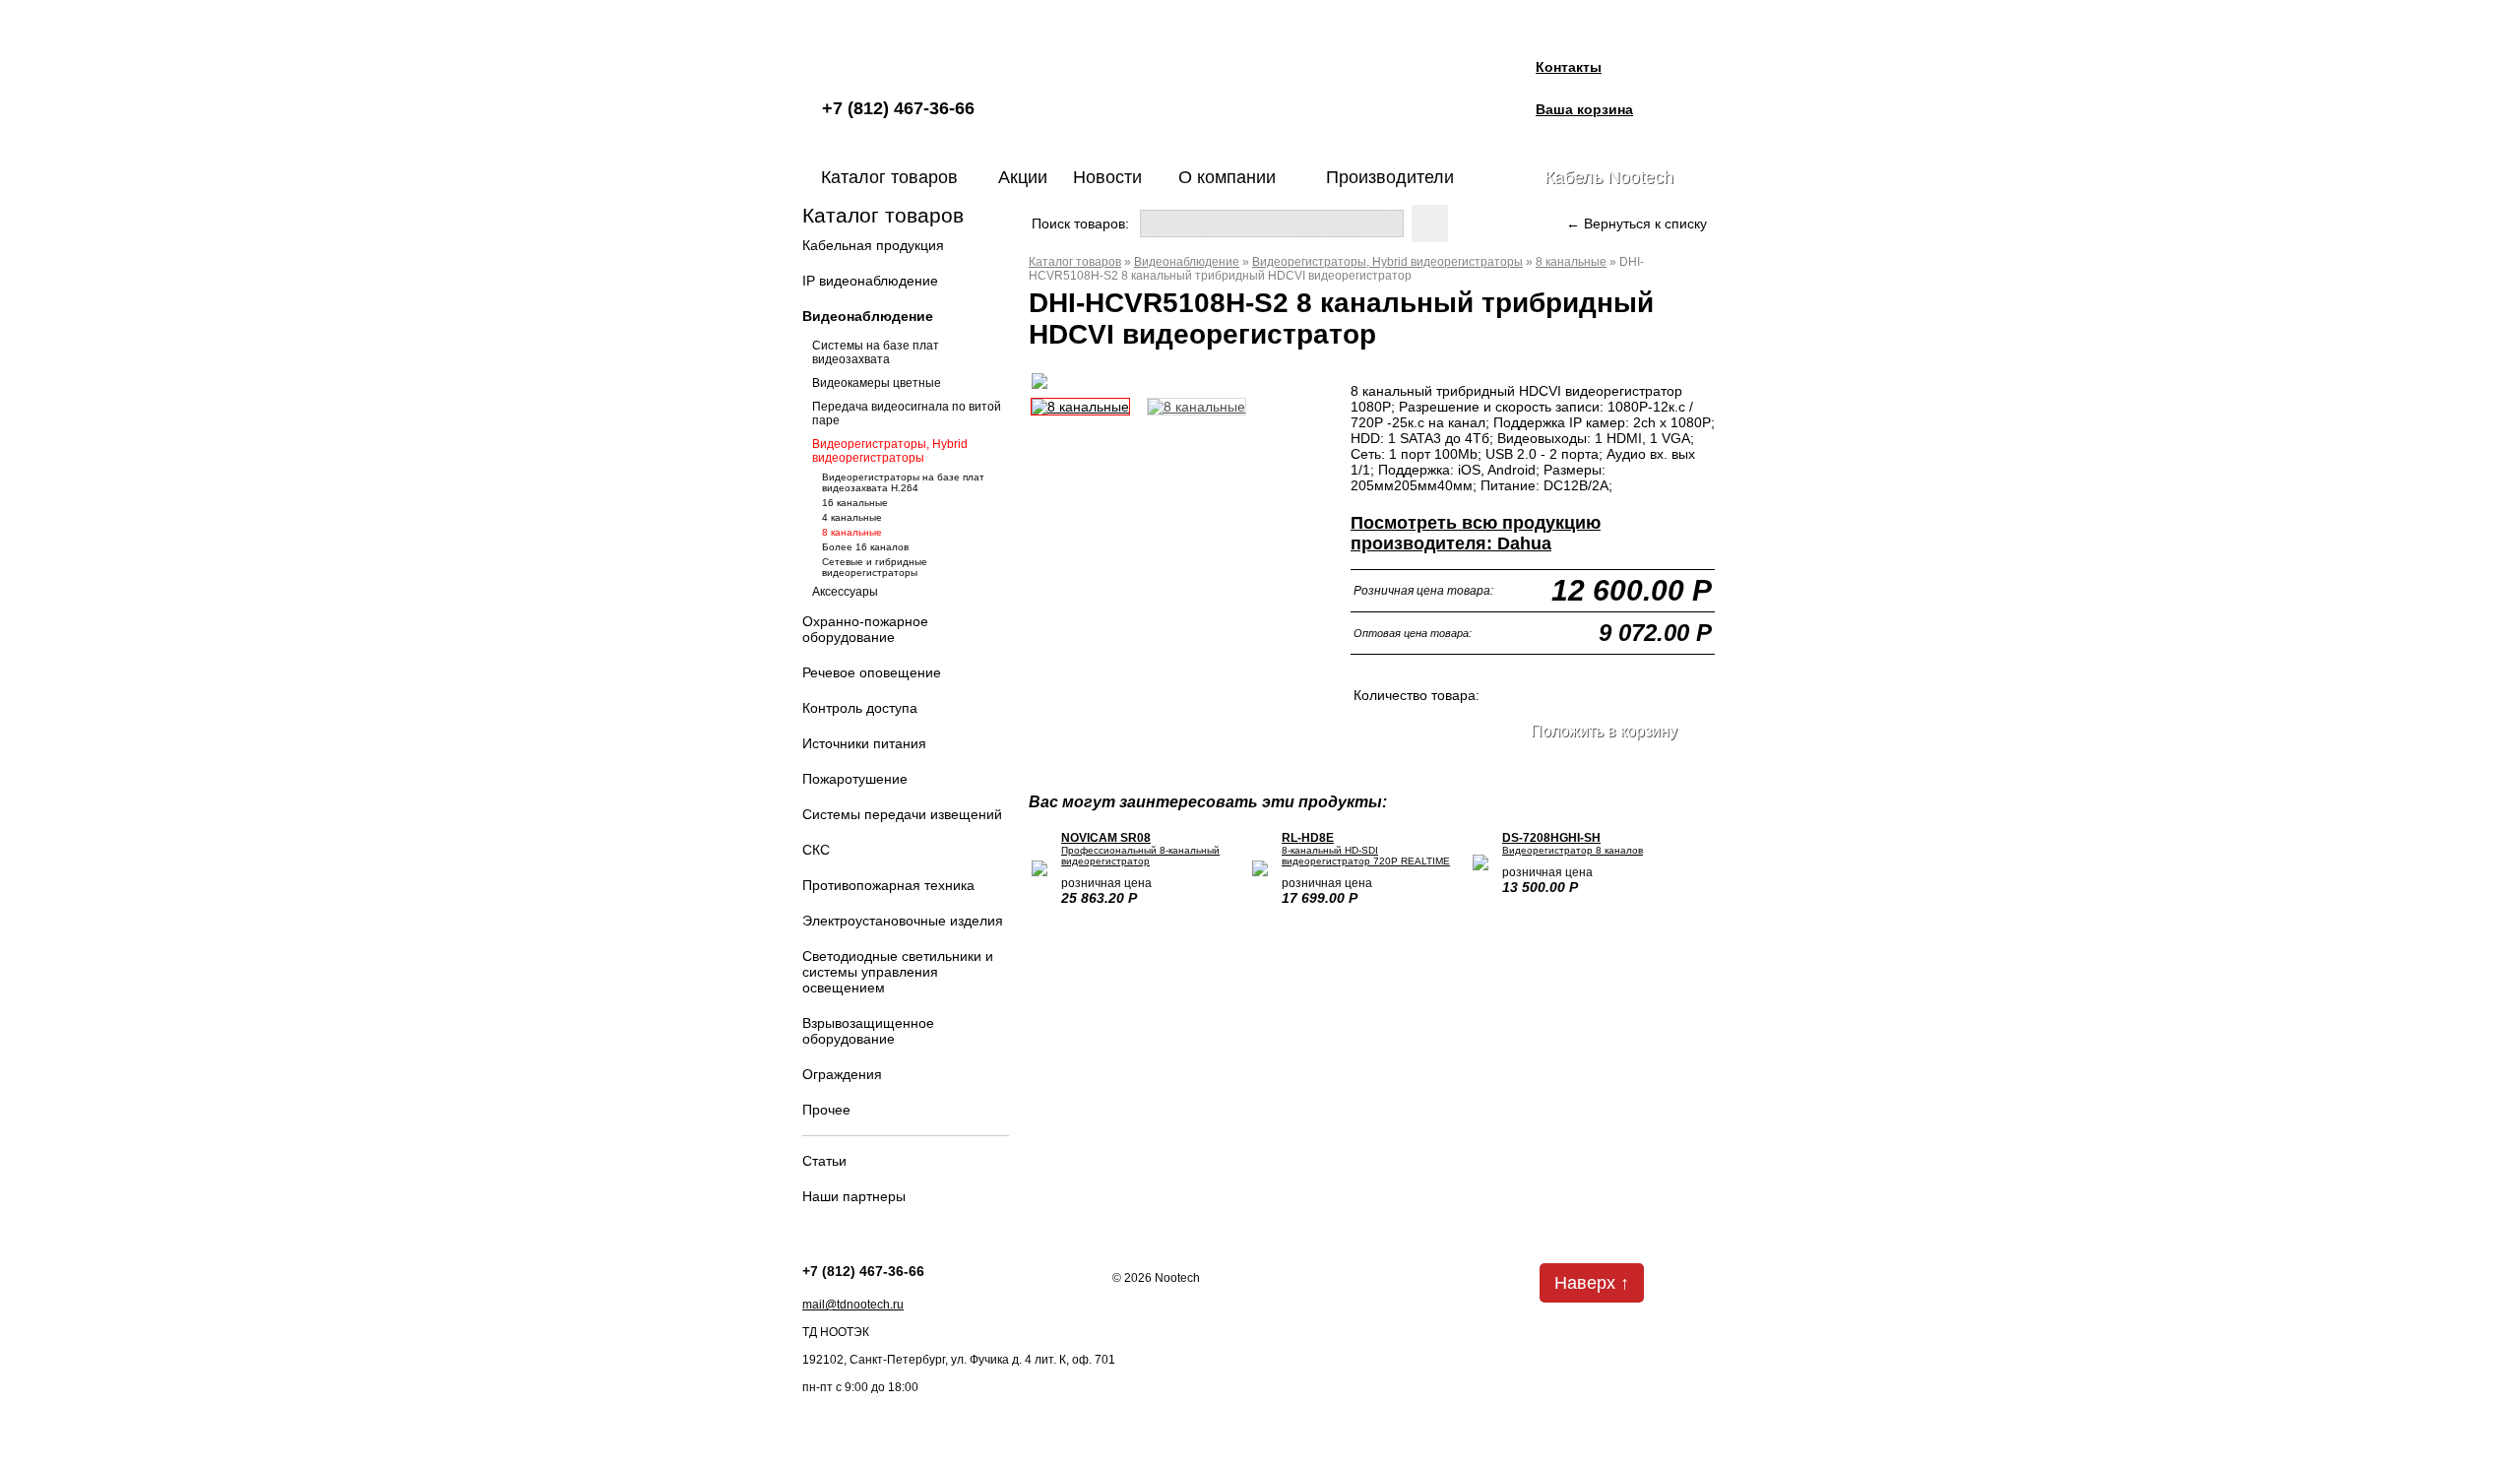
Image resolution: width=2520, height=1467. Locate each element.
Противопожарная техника (888, 885)
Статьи (824, 1161)
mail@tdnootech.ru (853, 1305)
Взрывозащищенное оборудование (868, 1031)
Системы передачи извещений (902, 814)
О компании (1227, 177)
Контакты (1569, 67)
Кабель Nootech (1609, 177)
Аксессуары (845, 592)
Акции (1023, 177)
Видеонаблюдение (868, 316)
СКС (816, 850)
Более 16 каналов (865, 547)
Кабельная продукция (873, 245)
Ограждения (842, 1074)
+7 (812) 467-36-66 (898, 108)
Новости (1107, 177)
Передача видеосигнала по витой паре (907, 414)
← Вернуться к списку (1637, 223)
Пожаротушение (855, 779)
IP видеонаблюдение (870, 281)
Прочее (826, 1110)
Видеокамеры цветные (877, 383)
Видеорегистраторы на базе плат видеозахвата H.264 (903, 482)
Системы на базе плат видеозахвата (876, 352)
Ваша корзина (1584, 109)
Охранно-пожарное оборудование (865, 629)
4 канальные (852, 517)
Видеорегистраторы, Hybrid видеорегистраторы (890, 451)
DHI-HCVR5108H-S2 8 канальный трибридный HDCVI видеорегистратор (1336, 269)
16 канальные (855, 503)
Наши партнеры (854, 1196)
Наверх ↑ (1592, 1283)
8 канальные (852, 532)
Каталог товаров (889, 177)
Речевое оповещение (872, 672)
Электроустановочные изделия (903, 921)
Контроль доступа (860, 708)
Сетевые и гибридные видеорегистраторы (875, 567)
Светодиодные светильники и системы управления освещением (898, 972)
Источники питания (864, 743)
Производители (1390, 177)
